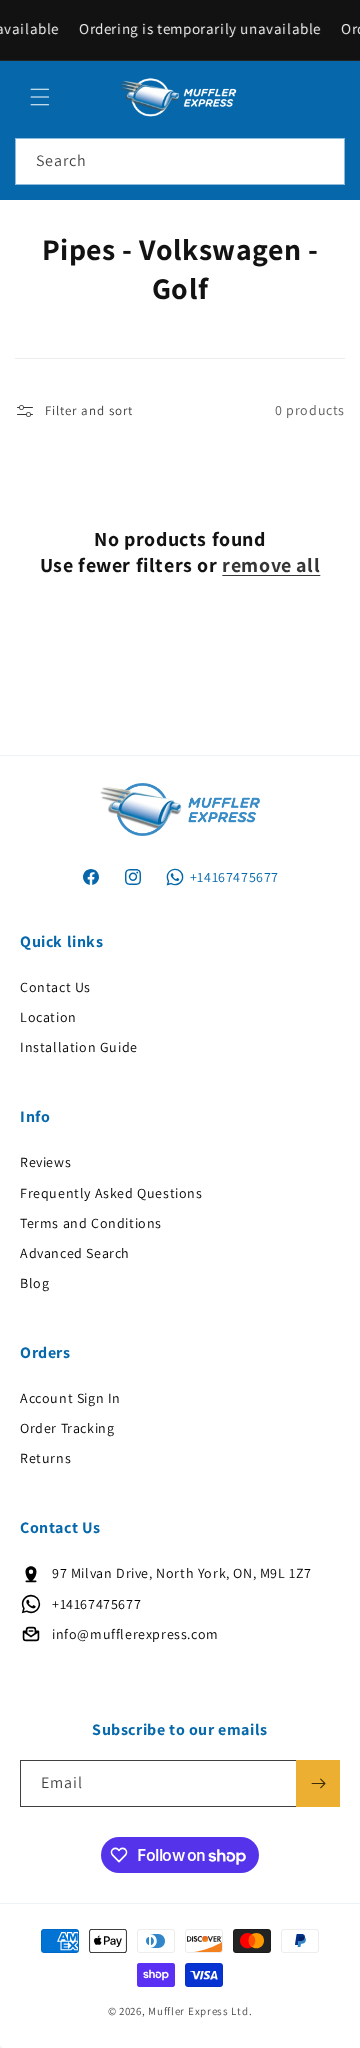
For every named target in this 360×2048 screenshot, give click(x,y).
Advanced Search (75, 1253)
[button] (40, 97)
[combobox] (180, 161)
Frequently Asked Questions (111, 1193)
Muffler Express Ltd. (200, 2011)
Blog (34, 1283)
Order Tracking (67, 1428)
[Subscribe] (318, 1783)
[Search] (322, 161)
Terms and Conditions (91, 1223)
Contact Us (55, 987)
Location (48, 1017)
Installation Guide (79, 1047)
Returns (45, 1458)
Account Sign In (70, 1398)
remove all (271, 565)
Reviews (45, 1162)
